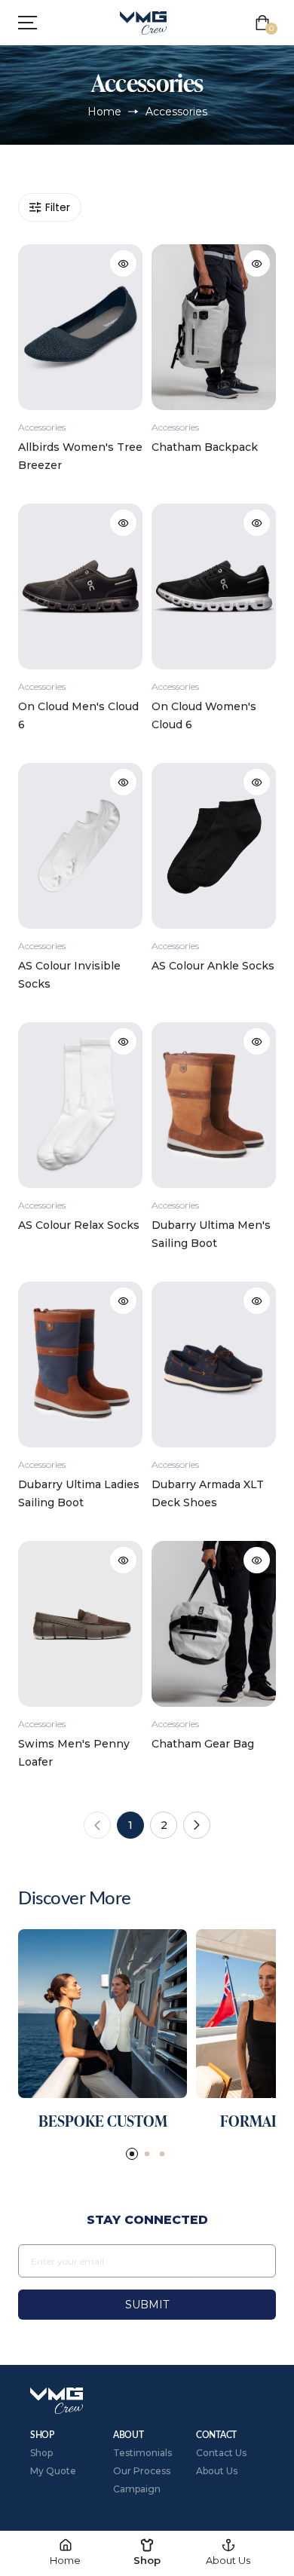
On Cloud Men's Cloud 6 (78, 715)
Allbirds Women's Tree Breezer (80, 456)
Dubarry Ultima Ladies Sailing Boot (79, 1493)
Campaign (137, 2489)
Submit (147, 2305)
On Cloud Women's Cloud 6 (204, 715)
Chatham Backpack (205, 447)
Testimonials (142, 2453)
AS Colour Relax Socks (79, 1225)
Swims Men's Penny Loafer (74, 1753)
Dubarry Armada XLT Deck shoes (208, 1493)
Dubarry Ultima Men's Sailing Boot (211, 1234)
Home (104, 112)
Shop (41, 2453)
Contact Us (221, 2453)
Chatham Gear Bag (203, 1744)
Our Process (142, 2471)
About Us (217, 2471)
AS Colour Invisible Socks (69, 975)
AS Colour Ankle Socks (213, 966)
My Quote (53, 2471)
